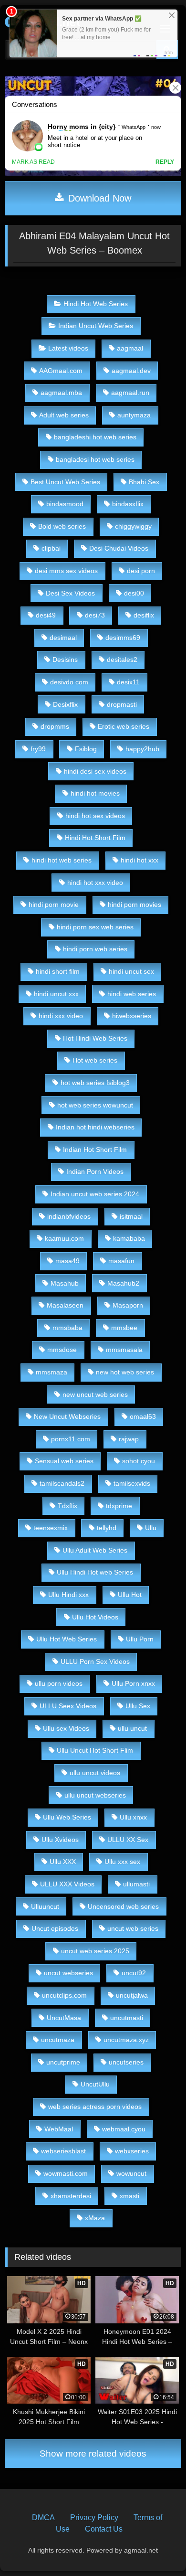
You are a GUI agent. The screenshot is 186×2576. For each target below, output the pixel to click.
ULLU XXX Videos (67, 1884)
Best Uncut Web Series (65, 482)
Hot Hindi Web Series (95, 1038)
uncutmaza (58, 2040)
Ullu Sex (138, 1706)
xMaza (95, 2218)
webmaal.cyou (124, 2129)
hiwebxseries (132, 1016)
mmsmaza (52, 1372)
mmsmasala (124, 1350)
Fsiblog (86, 749)
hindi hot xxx (139, 860)
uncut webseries (68, 1973)
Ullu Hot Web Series (67, 1639)
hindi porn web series (95, 949)
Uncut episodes (55, 1928)
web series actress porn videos (95, 2107)
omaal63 (143, 1416)
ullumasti (136, 1884)
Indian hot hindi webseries (95, 1127)
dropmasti (122, 704)
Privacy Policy (94, 2517)
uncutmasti (127, 2018)
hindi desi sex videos (95, 771)
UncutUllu (95, 2084)
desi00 (134, 593)
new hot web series (125, 1372)
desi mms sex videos (66, 571)
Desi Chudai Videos (119, 548)
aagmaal (130, 348)
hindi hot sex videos (95, 816)
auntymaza (134, 415)
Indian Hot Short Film (95, 1150)
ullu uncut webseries (95, 1795)
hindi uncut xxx (56, 994)
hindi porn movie (54, 905)
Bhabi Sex (144, 482)
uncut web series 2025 (95, 1951)
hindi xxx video (61, 1016)
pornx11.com (71, 1439)
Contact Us (104, 2529)
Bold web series (62, 526)
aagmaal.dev (131, 371)
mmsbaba (67, 1328)
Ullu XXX (63, 1862)
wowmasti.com (66, 2173)
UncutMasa (64, 2018)
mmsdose (62, 1350)
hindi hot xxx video (95, 883)
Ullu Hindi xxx (68, 1595)
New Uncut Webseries (67, 1416)
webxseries (132, 2151)
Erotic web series (124, 726)
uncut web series (133, 1928)
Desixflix (65, 704)
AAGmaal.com (61, 371)
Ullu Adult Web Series (95, 1550)
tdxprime (119, 1506)
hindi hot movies (95, 793)
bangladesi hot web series (95, 459)
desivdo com (69, 682)
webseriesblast (63, 2151)
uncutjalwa (132, 1995)
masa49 (67, 1261)
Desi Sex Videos (70, 593)
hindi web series (132, 994)
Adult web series (64, 415)
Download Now (98, 198)
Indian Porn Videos (95, 1171)
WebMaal (59, 2129)
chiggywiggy (133, 526)
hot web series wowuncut (95, 1105)
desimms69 (123, 638)
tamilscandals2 (62, 1483)
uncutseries (126, 2062)
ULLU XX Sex (128, 1840)
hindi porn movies (134, 905)
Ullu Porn (140, 1639)
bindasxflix (128, 504)
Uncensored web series (123, 1906)
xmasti (129, 2196)
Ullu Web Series (67, 1817)
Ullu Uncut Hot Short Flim (95, 1750)
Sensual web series (64, 1461)
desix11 (128, 682)
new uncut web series (95, 1394)
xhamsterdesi (71, 2196)
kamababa (129, 1238)
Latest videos (68, 348)
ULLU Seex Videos (68, 1706)
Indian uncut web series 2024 (95, 1194)
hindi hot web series (62, 860)
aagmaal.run (130, 393)
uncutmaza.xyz (126, 2040)
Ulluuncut (45, 1906)
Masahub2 (123, 1283)
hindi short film (58, 971)
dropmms (55, 726)
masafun (121, 1261)
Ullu (151, 1528)
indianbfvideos (69, 1216)
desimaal (63, 638)
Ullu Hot (130, 1595)
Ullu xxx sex (122, 1862)
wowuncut (131, 2173)
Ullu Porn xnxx (133, 1683)
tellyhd (107, 1528)
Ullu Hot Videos (95, 1617)
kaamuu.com (64, 1238)
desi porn (141, 571)
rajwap (129, 1439)
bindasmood (65, 504)
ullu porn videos (59, 1683)
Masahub (65, 1283)
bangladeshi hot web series (95, 437)
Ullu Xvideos (60, 1840)
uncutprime (63, 2062)
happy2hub (142, 749)
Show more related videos (93, 2454)
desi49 (46, 615)
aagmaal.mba (61, 393)
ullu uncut (132, 1728)
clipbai (51, 548)
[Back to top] (156, 2548)
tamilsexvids (132, 1483)
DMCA (43, 2517)
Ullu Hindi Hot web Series (95, 1572)
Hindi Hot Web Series (96, 304)
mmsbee (124, 1328)
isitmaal (131, 1216)
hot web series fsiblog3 (95, 1083)
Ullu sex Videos (66, 1728)
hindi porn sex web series (95, 927)
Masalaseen (65, 1305)
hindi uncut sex (131, 971)
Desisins (65, 660)
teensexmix (51, 1528)
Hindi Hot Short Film (95, 838)
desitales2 (122, 660)
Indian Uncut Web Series (96, 326)
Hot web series (95, 1060)
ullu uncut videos (95, 1773)
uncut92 (134, 1973)
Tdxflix (67, 1506)
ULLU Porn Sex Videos (95, 1661)
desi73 (95, 615)
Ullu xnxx (133, 1817)
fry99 (38, 749)
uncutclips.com (64, 1995)
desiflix (144, 615)
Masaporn (128, 1305)
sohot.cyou (139, 1461)
